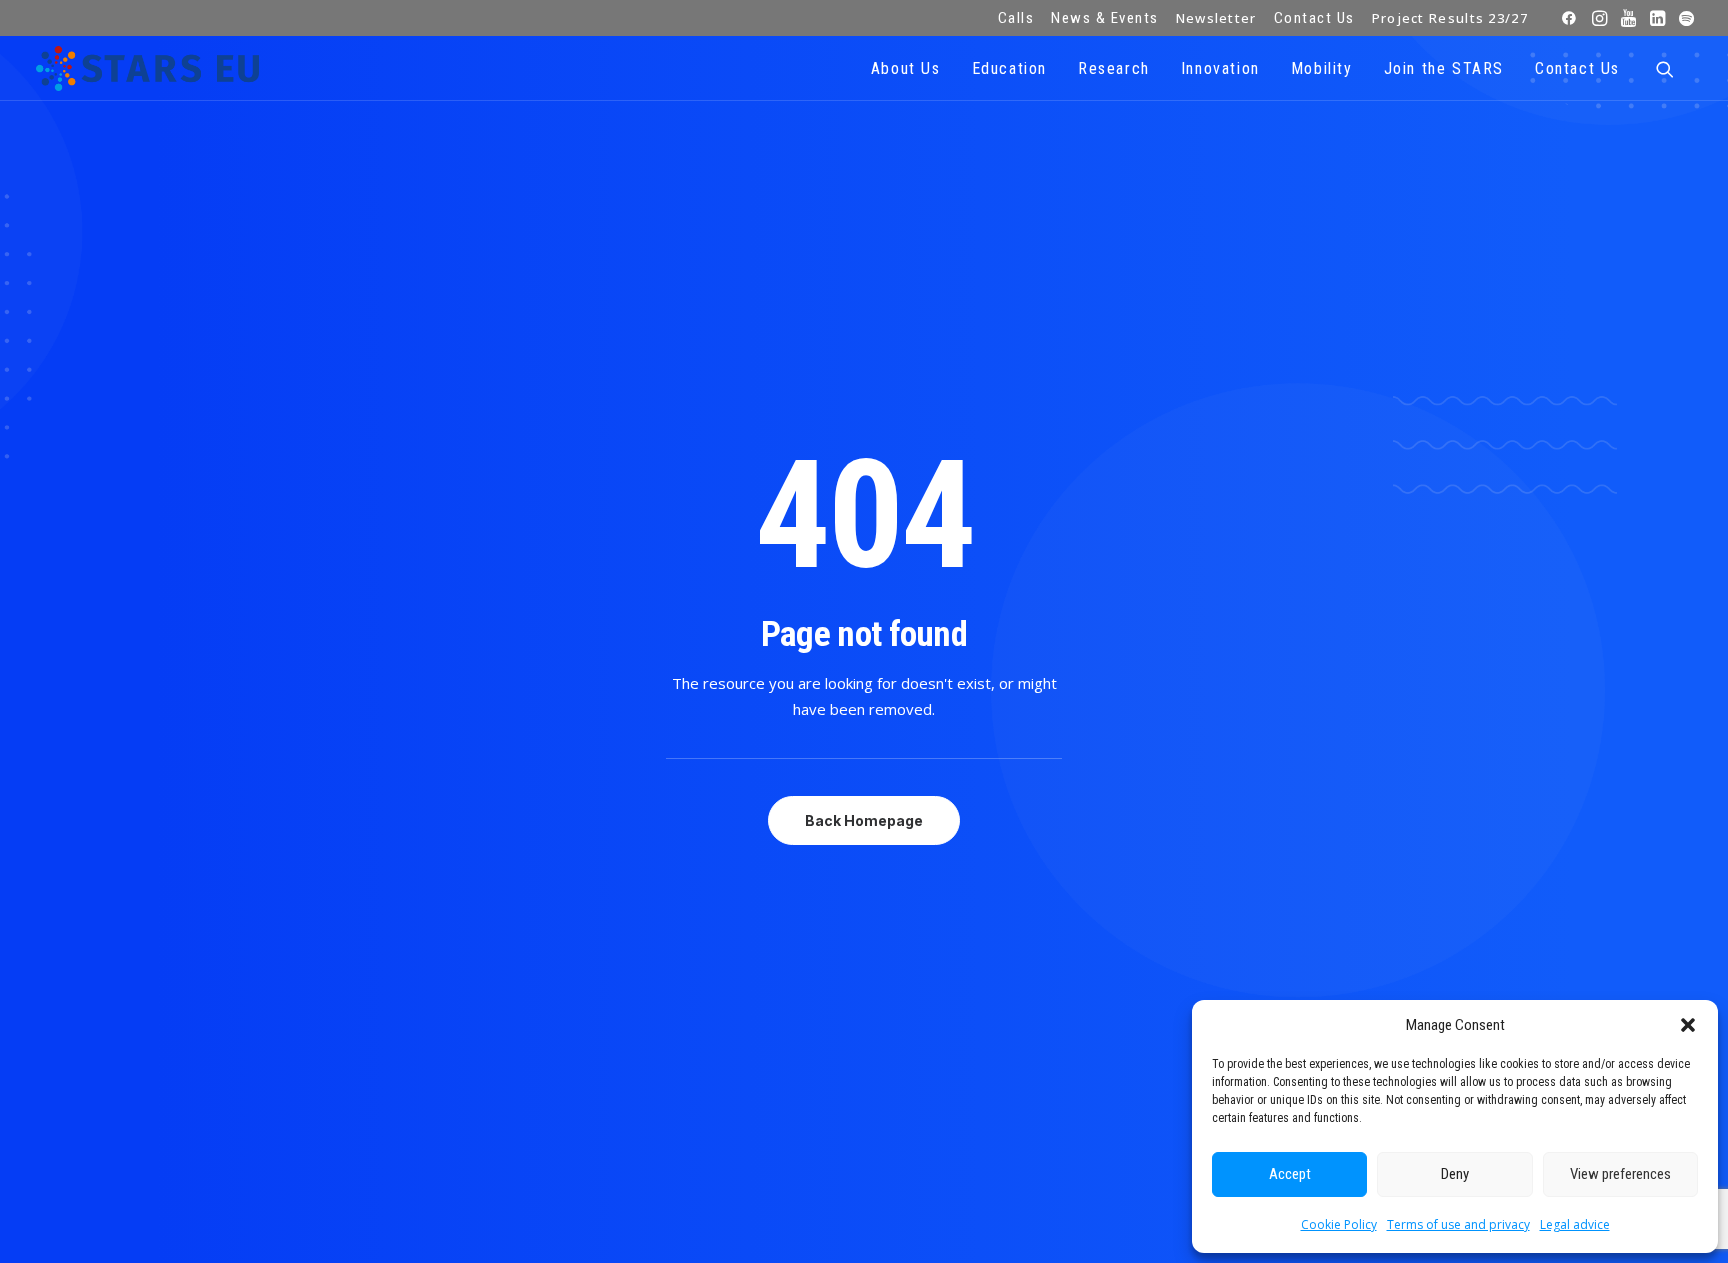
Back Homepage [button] (864, 820)
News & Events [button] (1105, 18)
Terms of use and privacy (1458, 1224)
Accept (1290, 1174)
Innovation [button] (1220, 68)
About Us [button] (906, 68)
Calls (1016, 18)
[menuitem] (1016, 18)
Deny (1455, 1174)
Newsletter (1216, 18)
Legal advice (1575, 1224)
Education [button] (1009, 68)
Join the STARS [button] (1444, 68)
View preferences (1620, 1174)
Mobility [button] (1322, 68)
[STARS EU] (147, 68)
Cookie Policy (1339, 1224)
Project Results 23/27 (1450, 18)
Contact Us (1314, 18)
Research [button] (1114, 68)
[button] (1688, 1025)
